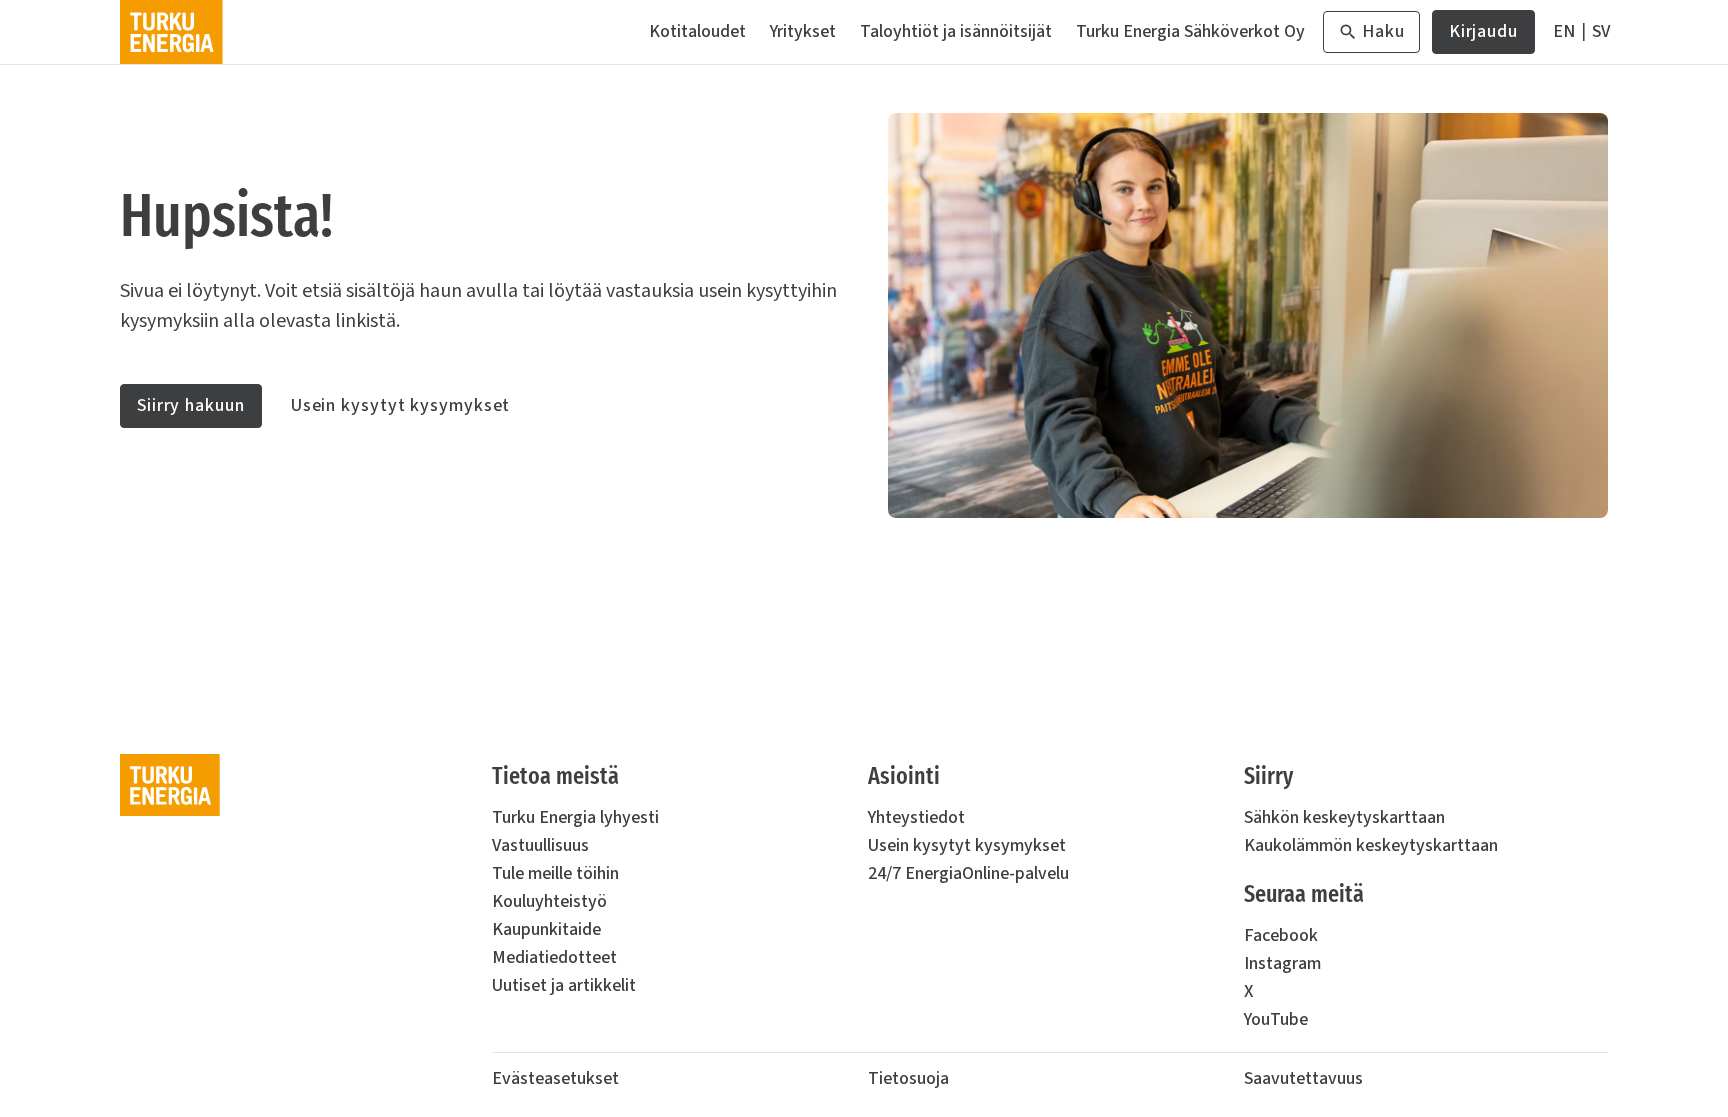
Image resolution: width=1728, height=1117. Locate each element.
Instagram (1282, 963)
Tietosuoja (908, 1078)
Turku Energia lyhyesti (575, 817)
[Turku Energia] (171, 32)
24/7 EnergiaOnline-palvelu (968, 873)
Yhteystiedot (916, 817)
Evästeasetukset (555, 1078)
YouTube (1276, 1019)
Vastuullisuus (540, 845)
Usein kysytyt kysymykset (401, 405)
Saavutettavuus (1303, 1078)
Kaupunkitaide (546, 929)
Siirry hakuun (191, 405)
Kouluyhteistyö (549, 901)
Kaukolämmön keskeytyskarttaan (1371, 845)
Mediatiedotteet (554, 957)
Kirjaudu (1483, 36)
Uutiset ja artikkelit (564, 985)
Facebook (1281, 935)
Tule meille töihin (555, 873)
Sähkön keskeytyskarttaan (1344, 817)
